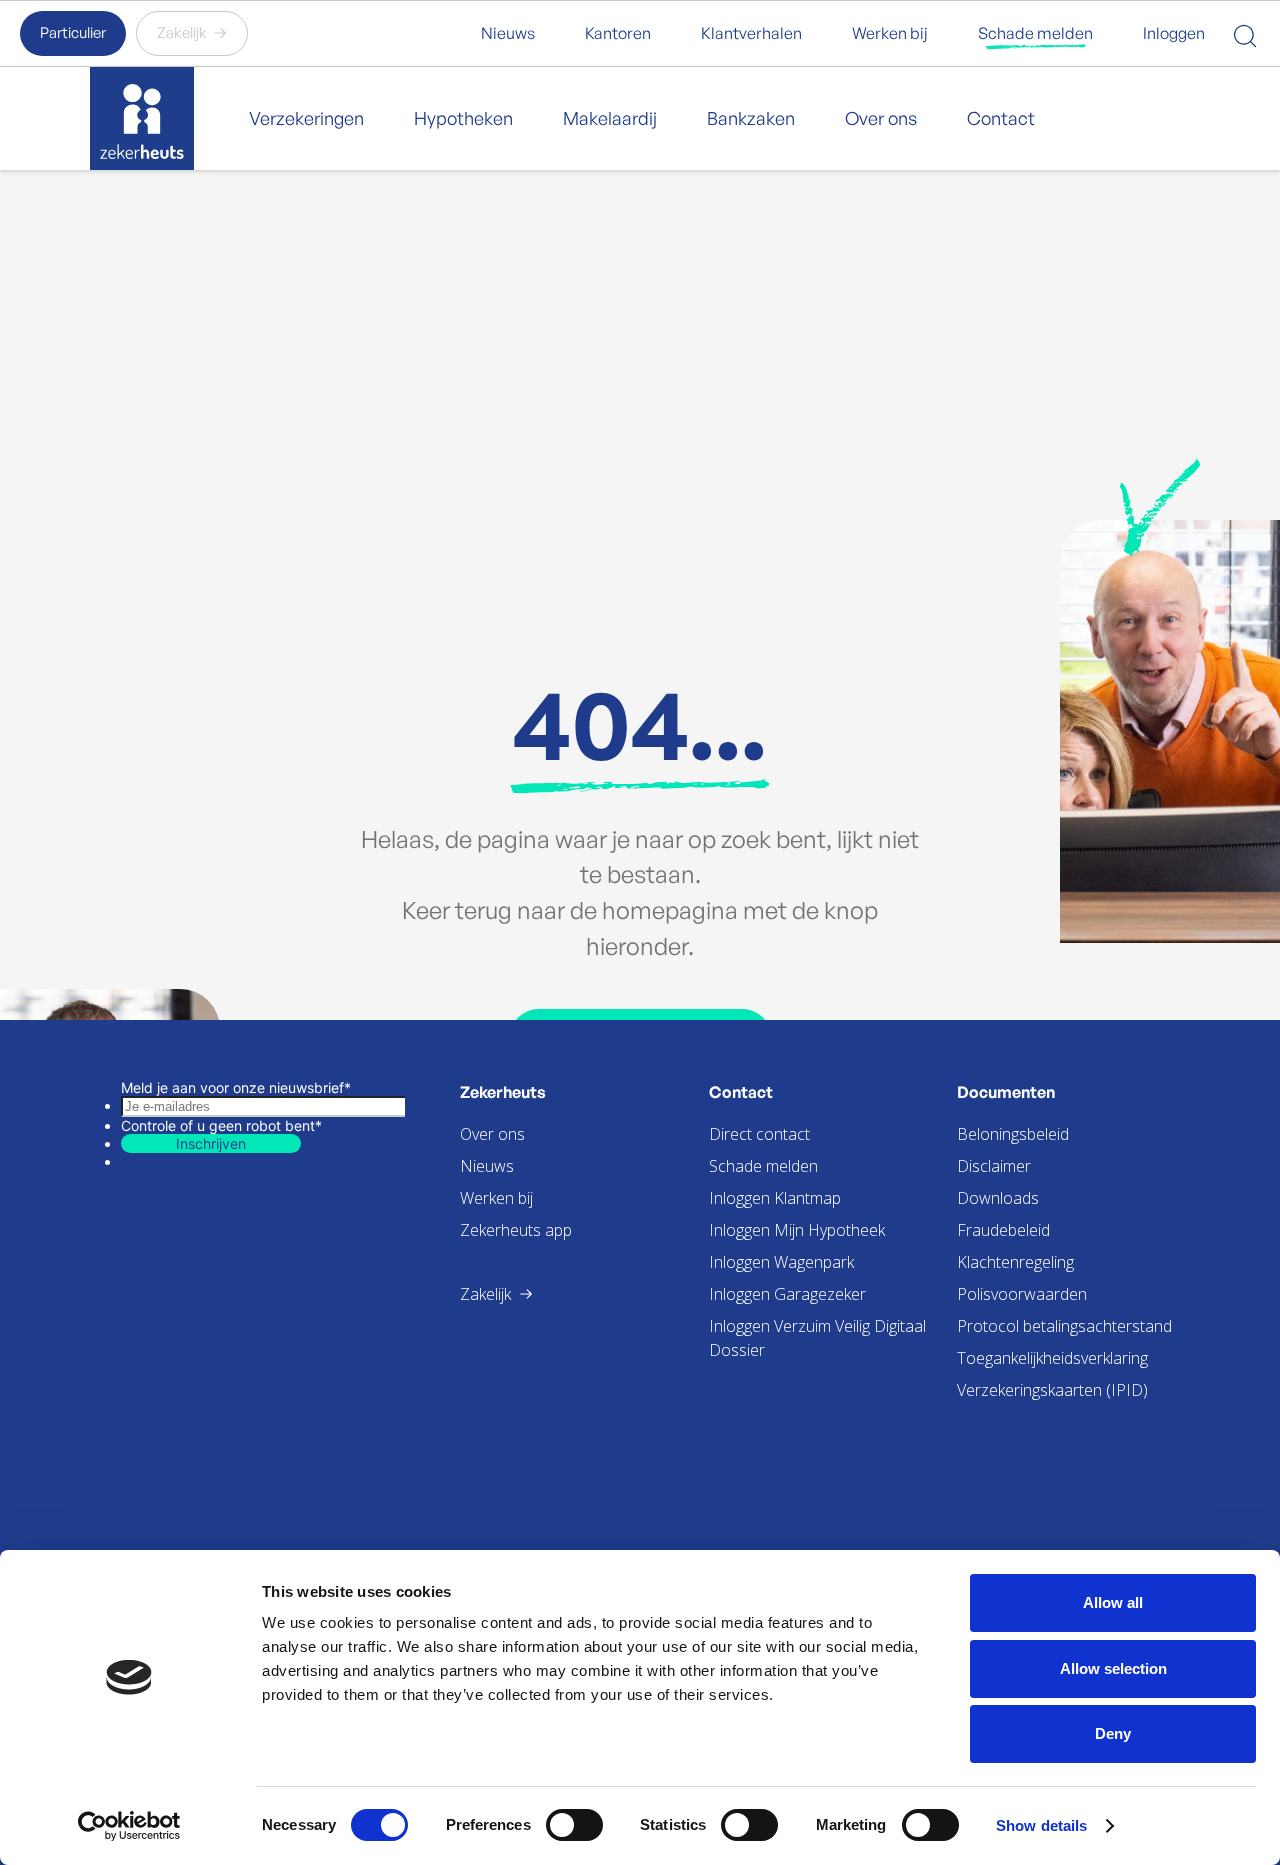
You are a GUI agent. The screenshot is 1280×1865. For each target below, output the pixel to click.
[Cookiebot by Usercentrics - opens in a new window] (129, 1826)
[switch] (574, 1825)
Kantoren (618, 33)
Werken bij (890, 33)
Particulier (73, 32)
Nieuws (508, 33)
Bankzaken (751, 118)
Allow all (1113, 1602)
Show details (1041, 1825)
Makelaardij (610, 118)
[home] (142, 119)
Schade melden (1035, 33)
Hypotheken (463, 118)
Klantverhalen (751, 33)
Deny (1113, 1733)
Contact (1001, 118)
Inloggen (1174, 33)
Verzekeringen (306, 118)
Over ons (881, 118)
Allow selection (1113, 1668)
